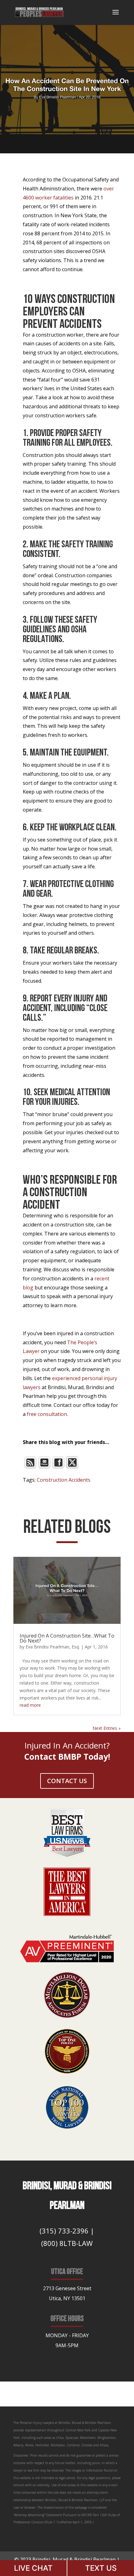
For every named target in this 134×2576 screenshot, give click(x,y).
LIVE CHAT (33, 2568)
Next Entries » (107, 1728)
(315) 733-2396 (64, 2231)
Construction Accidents (64, 1480)
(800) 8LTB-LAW (67, 2243)
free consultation (47, 1414)
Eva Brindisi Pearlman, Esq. (53, 1647)
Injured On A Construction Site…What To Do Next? (67, 1638)
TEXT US (101, 2568)
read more (30, 1705)
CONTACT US (67, 1781)
